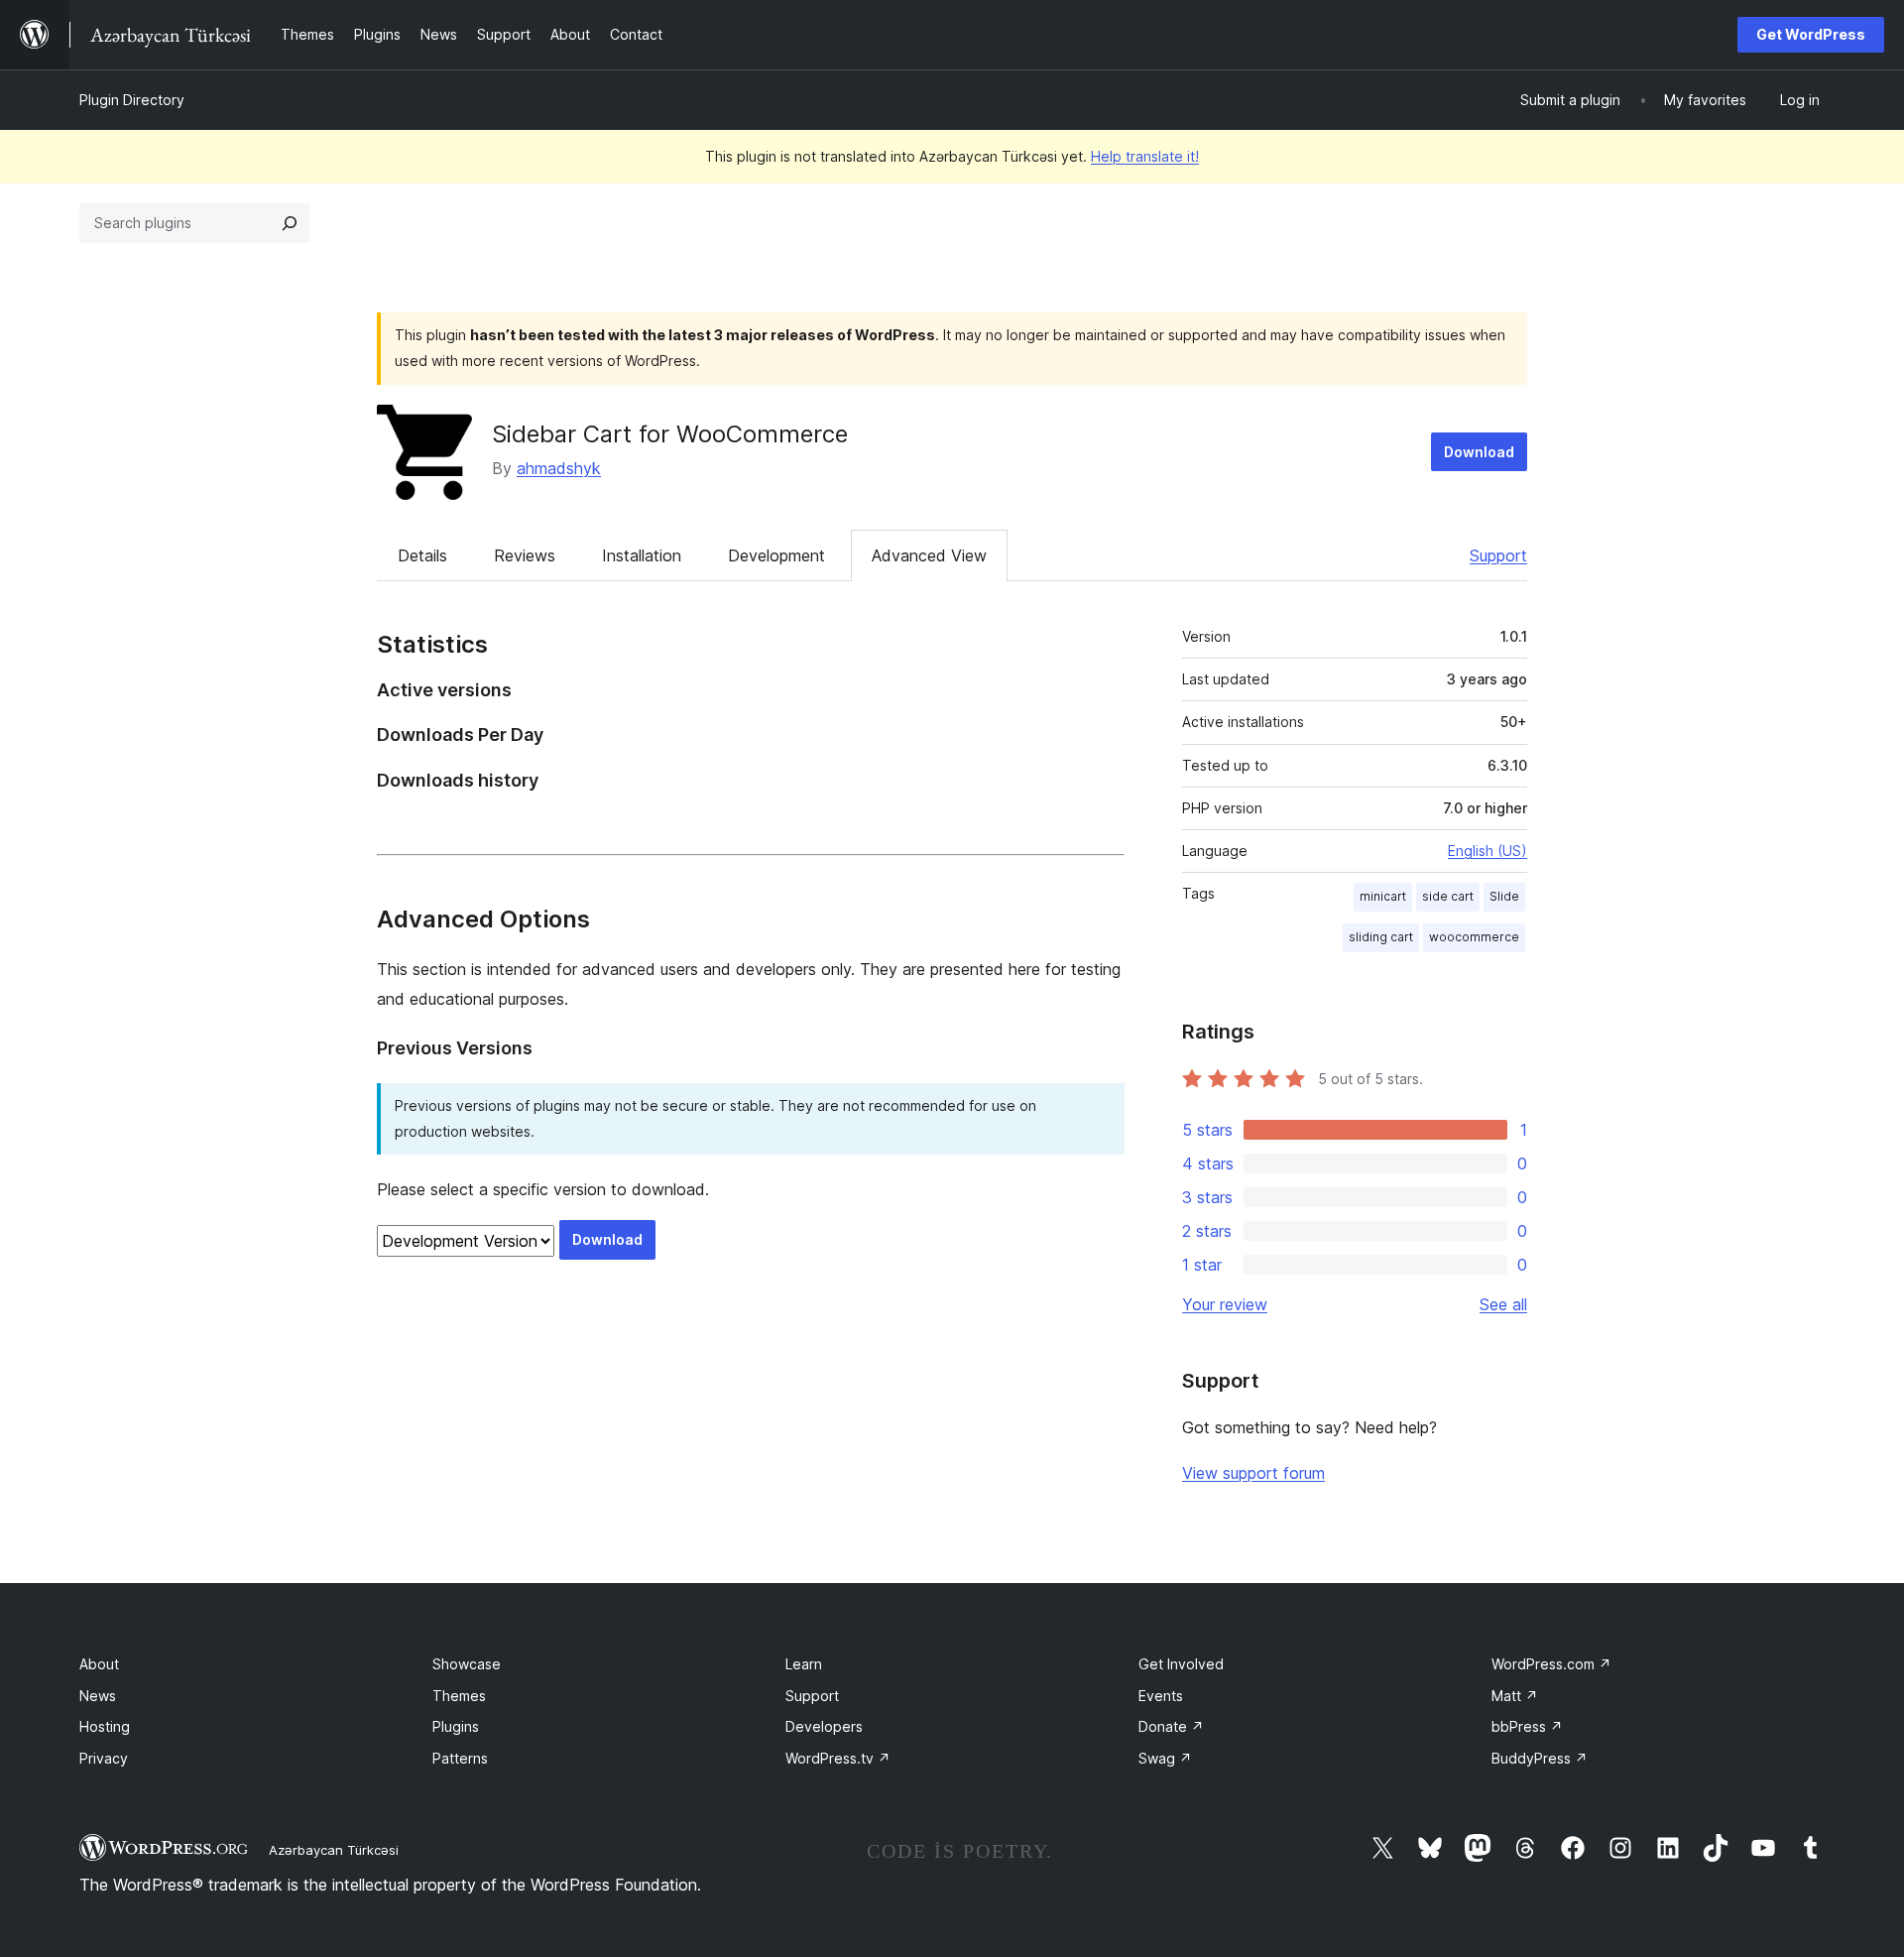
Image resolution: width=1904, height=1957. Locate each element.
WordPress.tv (838, 1758)
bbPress (1527, 1726)
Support (1498, 555)
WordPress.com (1551, 1664)
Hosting (105, 1726)
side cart (1448, 896)
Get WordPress (1811, 34)
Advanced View (929, 555)
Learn (804, 1664)
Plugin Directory (132, 100)
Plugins (456, 1726)
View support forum (1253, 1473)
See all (1503, 1304)
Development (776, 555)
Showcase (467, 1664)
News (98, 1696)
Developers (824, 1726)
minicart (1383, 896)
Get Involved (1181, 1664)
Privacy (104, 1758)
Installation (642, 555)
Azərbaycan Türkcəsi (334, 1850)
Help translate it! (1145, 156)
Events (1161, 1696)
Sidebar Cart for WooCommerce (670, 434)
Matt (1515, 1696)
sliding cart (1381, 937)
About (99, 1664)
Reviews (525, 555)
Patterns (460, 1758)
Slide (1504, 896)
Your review (1225, 1304)
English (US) (1487, 851)
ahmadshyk (559, 468)
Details (422, 555)
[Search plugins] (290, 223)
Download (1479, 452)
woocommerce (1474, 937)
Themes (459, 1696)
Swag (1165, 1758)
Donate (1171, 1726)
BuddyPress (1540, 1758)
